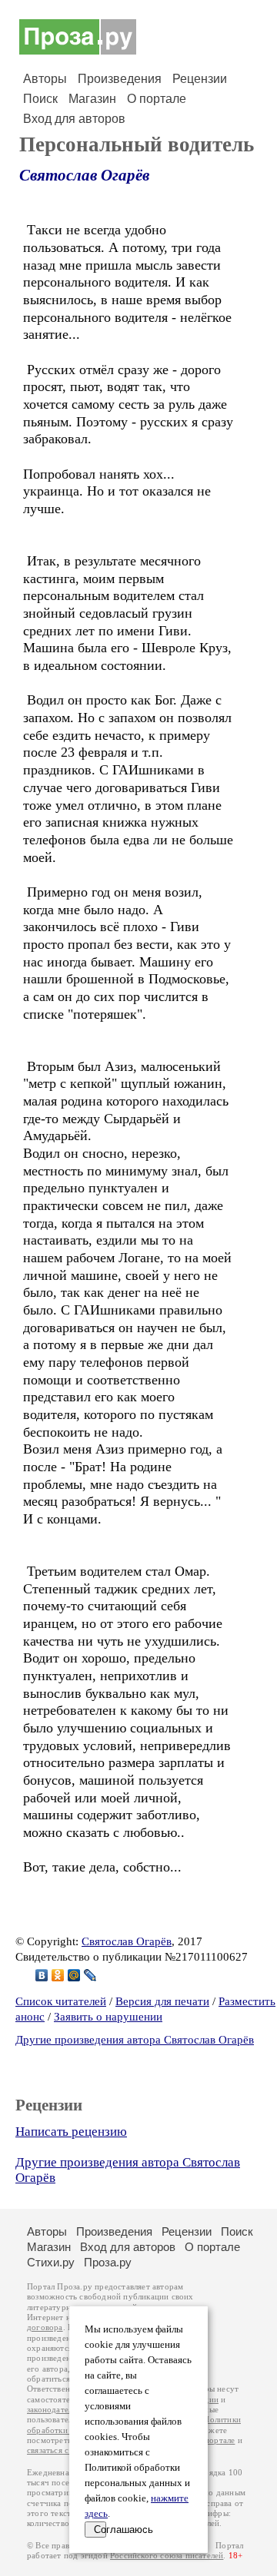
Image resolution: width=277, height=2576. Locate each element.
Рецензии (200, 79)
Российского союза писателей (167, 2556)
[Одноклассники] (58, 1975)
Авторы (45, 79)
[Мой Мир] (74, 1975)
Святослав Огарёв (84, 175)
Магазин (92, 99)
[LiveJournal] (90, 1975)
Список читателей (61, 2001)
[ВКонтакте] (42, 1975)
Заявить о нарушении (108, 2017)
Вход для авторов (74, 119)
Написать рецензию (71, 2132)
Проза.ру (108, 2262)
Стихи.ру (51, 2262)
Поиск (40, 99)
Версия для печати (162, 2001)
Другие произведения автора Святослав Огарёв (135, 2040)
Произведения (120, 79)
